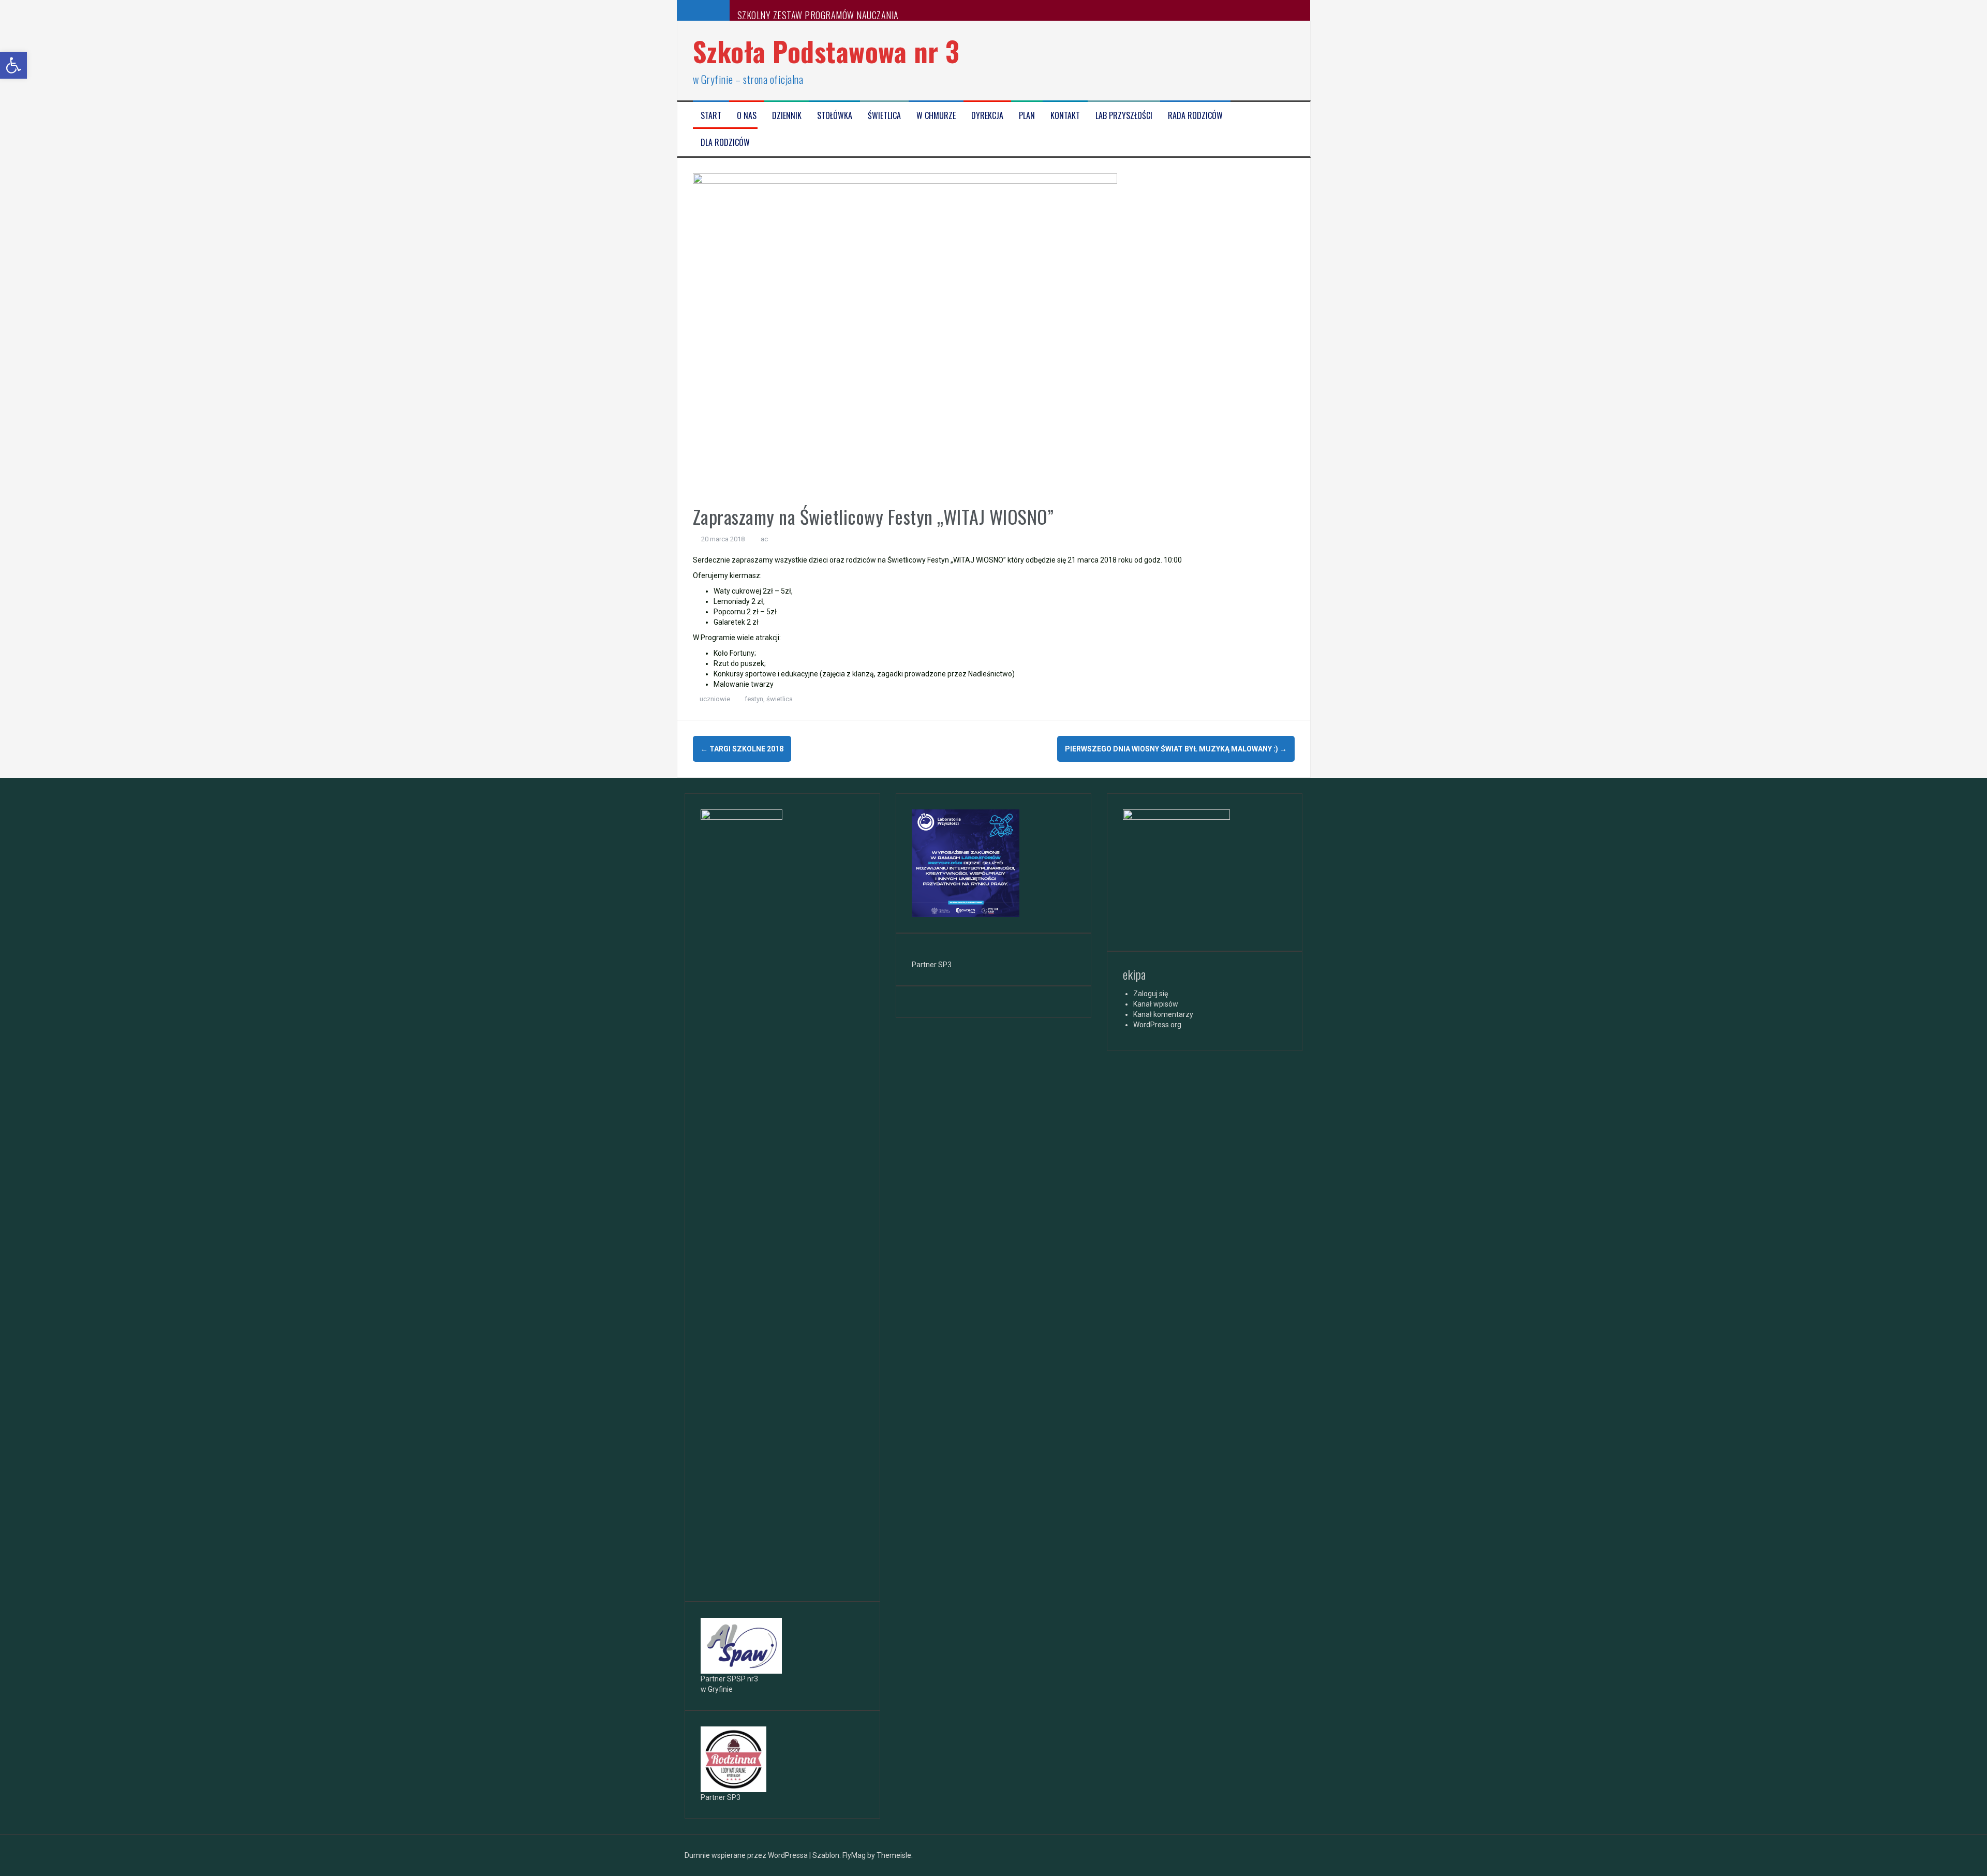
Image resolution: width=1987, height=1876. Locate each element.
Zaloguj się (1151, 994)
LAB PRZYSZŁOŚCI (1124, 116)
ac (764, 539)
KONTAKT (1065, 116)
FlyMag (854, 1855)
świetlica (780, 699)
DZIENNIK (787, 116)
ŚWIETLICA (884, 116)
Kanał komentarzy (1163, 1014)
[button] (13, 65)
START (711, 116)
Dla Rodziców (725, 143)
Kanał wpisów (1156, 1004)
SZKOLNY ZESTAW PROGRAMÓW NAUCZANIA (818, 15)
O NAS (747, 116)
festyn (754, 699)
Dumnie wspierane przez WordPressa (747, 1855)
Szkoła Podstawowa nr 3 (826, 51)
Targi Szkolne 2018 (742, 749)
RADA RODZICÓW (1195, 116)
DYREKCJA (987, 116)
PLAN (1027, 116)
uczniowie (715, 699)
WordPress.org (1157, 1025)
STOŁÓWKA (835, 116)
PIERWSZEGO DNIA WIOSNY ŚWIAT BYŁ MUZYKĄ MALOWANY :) (1176, 749)
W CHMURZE (936, 116)
